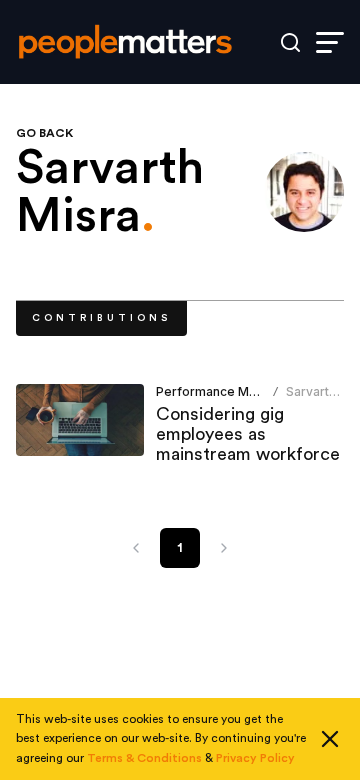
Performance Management (236, 391)
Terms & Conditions (144, 758)
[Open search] (290, 42)
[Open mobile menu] (330, 42)
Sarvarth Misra (311, 399)
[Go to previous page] (136, 548)
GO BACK (44, 133)
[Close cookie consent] (330, 739)
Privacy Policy (255, 758)
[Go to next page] (224, 548)
